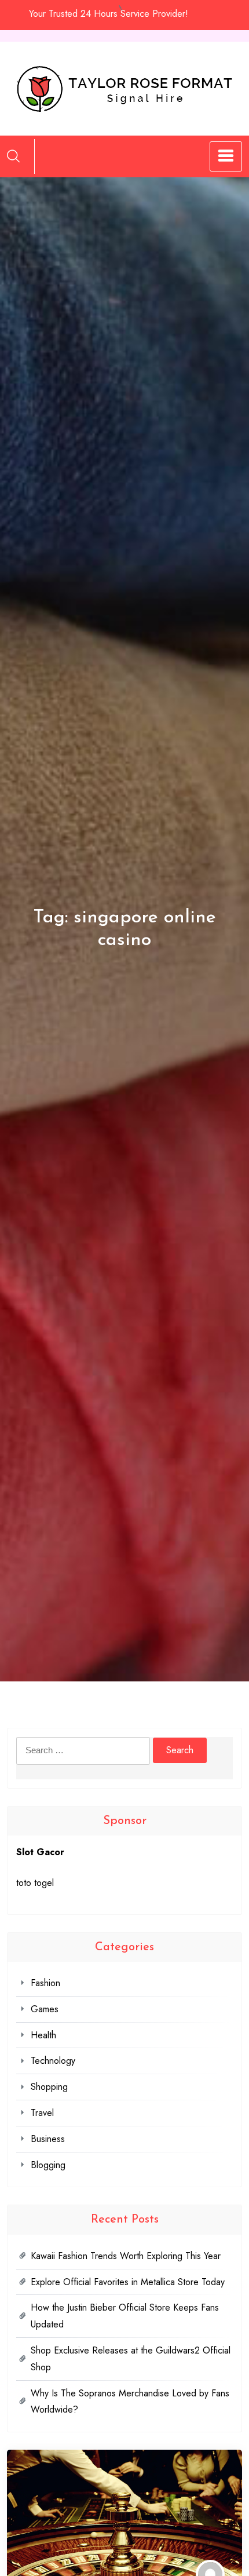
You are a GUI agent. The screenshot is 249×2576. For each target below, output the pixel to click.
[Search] (13, 156)
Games (45, 2009)
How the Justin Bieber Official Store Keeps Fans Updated (125, 2316)
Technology (53, 2061)
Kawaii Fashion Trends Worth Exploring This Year (126, 2256)
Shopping (49, 2087)
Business (48, 2139)
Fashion (45, 1983)
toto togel (35, 1883)
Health (43, 2035)
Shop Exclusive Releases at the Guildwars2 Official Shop (131, 2359)
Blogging (48, 2165)
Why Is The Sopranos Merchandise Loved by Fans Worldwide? (130, 2402)
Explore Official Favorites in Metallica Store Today (128, 2282)
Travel (42, 2113)
